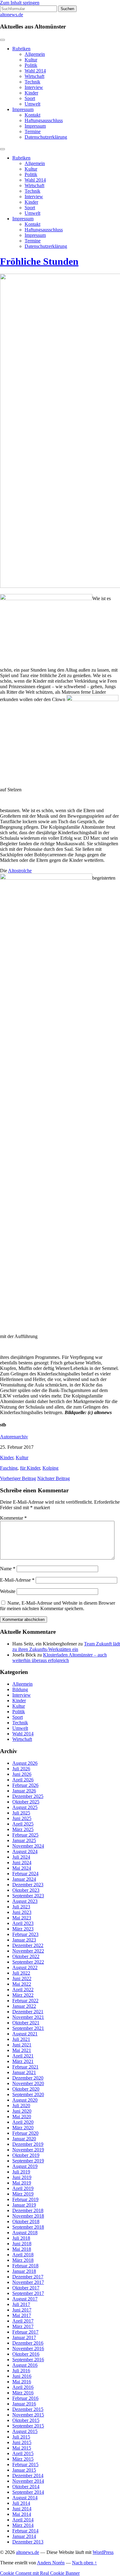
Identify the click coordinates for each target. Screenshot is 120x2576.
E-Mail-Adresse (17, 1580)
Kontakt (32, 115)
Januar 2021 (24, 2072)
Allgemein (35, 54)
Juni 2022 (22, 1978)
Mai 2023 (22, 1918)
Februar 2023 (25, 1934)
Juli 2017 (21, 2304)
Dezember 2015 (28, 2409)
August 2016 (25, 2365)
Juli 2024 (21, 1857)
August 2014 (25, 2498)
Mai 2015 (22, 2448)
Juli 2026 (21, 1769)
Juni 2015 (22, 2442)
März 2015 (23, 2459)
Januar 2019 (24, 2205)
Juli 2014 (21, 2503)
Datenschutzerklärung (46, 137)
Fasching (9, 1468)
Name (8, 1569)
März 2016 (23, 2393)
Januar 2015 (24, 2470)
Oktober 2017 (26, 2288)
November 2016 (28, 2348)
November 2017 (28, 2282)
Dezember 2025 (28, 1796)
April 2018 (23, 2255)
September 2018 (28, 2227)
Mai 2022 (22, 1984)
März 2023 (23, 1929)
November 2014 (28, 2481)
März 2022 (23, 1995)
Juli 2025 (21, 1813)
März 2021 (23, 2061)
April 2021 (23, 2056)
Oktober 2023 (26, 1890)
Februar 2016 (25, 2398)
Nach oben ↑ (84, 2563)
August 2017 (25, 2299)
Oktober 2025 (26, 1802)
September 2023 (28, 1896)
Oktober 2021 (26, 2023)
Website (8, 1591)
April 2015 (23, 2453)
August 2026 (25, 1763)
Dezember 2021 (28, 2012)
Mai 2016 (22, 2382)
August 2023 (25, 1901)
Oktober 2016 (26, 2354)
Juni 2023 (22, 1912)
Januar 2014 (24, 2536)
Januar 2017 (24, 2337)
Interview (34, 87)
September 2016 (28, 2360)
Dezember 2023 (28, 1885)
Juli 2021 (21, 2039)
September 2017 (28, 2293)
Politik (31, 65)
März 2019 (23, 2194)
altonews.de (12, 15)
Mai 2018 (22, 2249)
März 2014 (23, 2525)
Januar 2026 (24, 1791)
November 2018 (28, 2216)
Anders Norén (51, 2563)
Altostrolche (20, 871)
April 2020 (23, 2122)
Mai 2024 (22, 1868)
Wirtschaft (34, 76)
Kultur (31, 60)
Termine (33, 131)
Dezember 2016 (28, 2343)
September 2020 (28, 2094)
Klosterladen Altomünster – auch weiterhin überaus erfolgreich (60, 1658)
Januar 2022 (24, 2006)
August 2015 (25, 2431)
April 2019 (23, 2188)
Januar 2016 (24, 2404)
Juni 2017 (22, 2310)
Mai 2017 (22, 2315)
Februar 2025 (25, 1835)
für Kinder (30, 1468)
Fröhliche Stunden (39, 261)
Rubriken (21, 49)
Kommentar (13, 1518)
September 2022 (28, 1962)
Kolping (50, 1468)
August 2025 (25, 1807)
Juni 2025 (22, 1818)
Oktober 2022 (26, 1956)
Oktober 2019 (26, 2155)
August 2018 (25, 2233)
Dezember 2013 (28, 2542)
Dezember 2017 (28, 2277)
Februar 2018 (25, 2266)
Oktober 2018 (26, 2221)
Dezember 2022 (28, 1945)
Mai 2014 (22, 2514)
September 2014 (28, 2492)
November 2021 (28, 2017)
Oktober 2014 (26, 2487)
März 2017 (23, 2326)
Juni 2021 (22, 2045)
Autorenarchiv (14, 1437)
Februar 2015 (25, 2464)
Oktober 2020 (26, 2089)
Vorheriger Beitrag (18, 1478)
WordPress (103, 2552)
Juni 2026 (22, 1774)
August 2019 (25, 2166)
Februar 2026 (25, 1785)
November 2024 (28, 1846)
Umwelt (32, 104)
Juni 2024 (22, 1863)
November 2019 (28, 2150)
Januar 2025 (24, 1840)
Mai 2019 (22, 2183)
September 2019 (28, 2161)
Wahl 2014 (35, 71)
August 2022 (25, 1967)
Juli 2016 (21, 2371)
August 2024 (25, 1851)
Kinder (31, 93)
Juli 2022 (21, 1973)
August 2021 (25, 2034)
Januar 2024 (24, 1879)
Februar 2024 (25, 1874)
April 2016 (23, 2387)
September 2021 (28, 2028)
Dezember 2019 (28, 2144)
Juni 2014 (22, 2509)
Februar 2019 (25, 2199)
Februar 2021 (25, 2067)
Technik (32, 82)
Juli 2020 (21, 2106)
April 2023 (23, 1923)
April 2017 (23, 2321)
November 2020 (28, 2083)
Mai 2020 (22, 2117)
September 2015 (28, 2426)
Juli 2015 (21, 2437)
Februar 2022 (25, 2001)
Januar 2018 (24, 2271)
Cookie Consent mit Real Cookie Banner (40, 2573)
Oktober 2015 (26, 2420)
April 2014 (23, 2520)
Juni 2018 (22, 2244)
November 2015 (28, 2415)
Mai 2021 (22, 2050)
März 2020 (23, 2128)
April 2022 (23, 1990)
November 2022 (28, 1951)
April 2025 (23, 1824)
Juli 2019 (21, 2172)
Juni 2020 (22, 2111)
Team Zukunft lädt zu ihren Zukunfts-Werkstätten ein (66, 1647)
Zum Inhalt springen (20, 3)
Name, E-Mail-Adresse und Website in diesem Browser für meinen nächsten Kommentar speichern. (58, 1606)
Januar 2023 (24, 1940)
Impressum (23, 109)
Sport (30, 98)
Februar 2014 (25, 2531)
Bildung (20, 1689)
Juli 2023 (21, 1907)
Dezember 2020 (28, 2078)
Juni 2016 (22, 2376)
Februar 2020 (25, 2133)
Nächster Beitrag (54, 1478)
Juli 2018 (21, 2238)
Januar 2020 (24, 2139)
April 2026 (23, 1780)
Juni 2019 (22, 2177)
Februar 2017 (25, 2332)
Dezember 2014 (28, 2476)
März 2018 (23, 2260)
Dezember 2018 (28, 2210)
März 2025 (23, 1829)
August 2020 (25, 2100)
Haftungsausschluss (44, 120)
